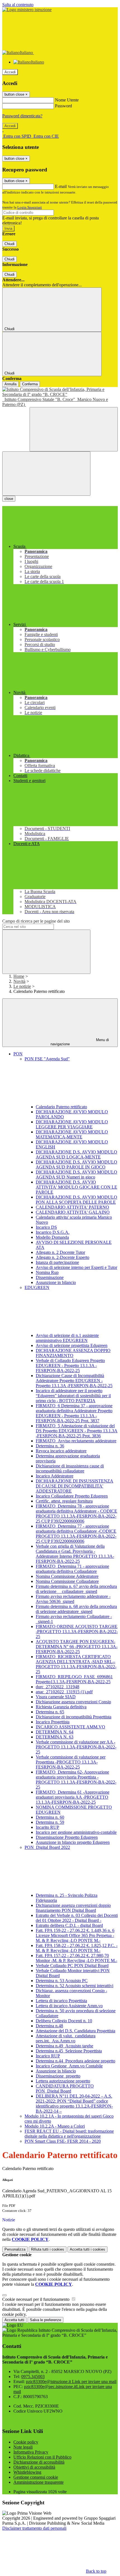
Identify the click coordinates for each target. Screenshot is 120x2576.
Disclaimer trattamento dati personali (34, 2528)
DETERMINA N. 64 (55, 1732)
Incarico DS (46, 1227)
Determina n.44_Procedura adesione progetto (75, 2061)
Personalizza (15, 2249)
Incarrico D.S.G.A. (53, 1232)
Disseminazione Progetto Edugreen (67, 1837)
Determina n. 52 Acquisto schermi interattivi (75, 1986)
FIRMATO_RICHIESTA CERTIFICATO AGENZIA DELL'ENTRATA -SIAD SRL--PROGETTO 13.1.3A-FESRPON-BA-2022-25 (76, 1664)
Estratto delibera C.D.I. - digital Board (69, 1925)
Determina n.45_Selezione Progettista (69, 2051)
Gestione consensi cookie (36, 2477)
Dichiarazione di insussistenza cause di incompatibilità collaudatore (70, 1468)
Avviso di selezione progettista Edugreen (72, 1345)
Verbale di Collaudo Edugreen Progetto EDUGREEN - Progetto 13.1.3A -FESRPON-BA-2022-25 (70, 1366)
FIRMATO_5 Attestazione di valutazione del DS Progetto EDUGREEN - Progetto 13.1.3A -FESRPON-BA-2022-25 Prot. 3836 (77, 1431)
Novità (19, 981)
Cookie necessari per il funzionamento (36, 2299)
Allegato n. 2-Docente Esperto (63, 1257)
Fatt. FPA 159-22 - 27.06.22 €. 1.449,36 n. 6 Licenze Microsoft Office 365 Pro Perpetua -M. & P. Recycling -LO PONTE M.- (75, 1935)
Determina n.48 (49, 2026)
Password (63, 106)
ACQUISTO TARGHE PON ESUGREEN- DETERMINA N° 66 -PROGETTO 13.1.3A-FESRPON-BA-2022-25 (77, 1647)
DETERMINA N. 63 (55, 1737)
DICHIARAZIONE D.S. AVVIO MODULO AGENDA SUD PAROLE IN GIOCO (76, 1164)
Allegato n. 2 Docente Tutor (60, 1252)
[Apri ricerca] (74, 429)
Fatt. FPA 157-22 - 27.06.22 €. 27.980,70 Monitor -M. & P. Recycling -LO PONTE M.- (76, 1958)
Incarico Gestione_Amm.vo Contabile (69, 2066)
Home (19, 976)
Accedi (10, 72)
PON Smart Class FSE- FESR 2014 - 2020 (63, 2141)
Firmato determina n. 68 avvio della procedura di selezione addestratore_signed (76, 1609)
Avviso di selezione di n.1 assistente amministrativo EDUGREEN (67, 1338)
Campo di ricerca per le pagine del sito (36, 921)
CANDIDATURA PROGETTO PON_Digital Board (65, 2088)
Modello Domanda (52, 1237)
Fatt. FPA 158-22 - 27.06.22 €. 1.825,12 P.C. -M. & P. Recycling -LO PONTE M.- (77, 1948)
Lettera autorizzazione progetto (63, 2081)
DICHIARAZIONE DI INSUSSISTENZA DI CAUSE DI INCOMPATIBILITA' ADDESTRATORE (75, 1486)
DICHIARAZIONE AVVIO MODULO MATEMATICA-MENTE (72, 1134)
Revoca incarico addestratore (61, 1451)
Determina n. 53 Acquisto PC (62, 1981)
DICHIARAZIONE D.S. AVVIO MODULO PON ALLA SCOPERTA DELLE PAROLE (76, 1200)
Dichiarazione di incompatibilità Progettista (74, 1717)
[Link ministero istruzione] (27, 10)
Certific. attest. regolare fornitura (64, 1501)
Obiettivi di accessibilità (34, 2467)
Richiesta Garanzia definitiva (61, 1707)
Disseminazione (50, 1277)
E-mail (61, 186)
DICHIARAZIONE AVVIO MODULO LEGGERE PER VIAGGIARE (72, 1124)
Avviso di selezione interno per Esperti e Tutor (76, 1267)
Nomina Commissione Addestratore (67, 1576)
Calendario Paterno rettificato (61, 1107)
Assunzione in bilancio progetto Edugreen (73, 1842)
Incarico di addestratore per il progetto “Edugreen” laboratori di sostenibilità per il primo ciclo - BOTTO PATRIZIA (73, 1396)
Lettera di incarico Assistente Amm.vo (69, 2006)
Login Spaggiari (30, 207)
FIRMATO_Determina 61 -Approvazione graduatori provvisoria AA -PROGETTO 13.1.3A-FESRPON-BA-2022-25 (73, 1797)
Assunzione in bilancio (56, 1282)
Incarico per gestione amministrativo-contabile (76, 1832)
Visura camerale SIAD (56, 1697)
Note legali (23, 2447)
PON (18, 1054)
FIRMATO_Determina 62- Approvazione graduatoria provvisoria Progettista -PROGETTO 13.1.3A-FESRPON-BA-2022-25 (76, 1780)
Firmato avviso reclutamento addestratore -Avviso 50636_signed (73, 1599)
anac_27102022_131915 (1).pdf (64, 1692)
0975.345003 (33, 2377)
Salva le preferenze (45, 2320)
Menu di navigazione (80, 1042)
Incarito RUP (47, 1827)
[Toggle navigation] (46, 474)
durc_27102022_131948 (57, 1687)
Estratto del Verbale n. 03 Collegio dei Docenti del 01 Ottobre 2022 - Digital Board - (77, 1918)
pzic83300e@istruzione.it (71, 2382)
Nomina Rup (47, 1272)
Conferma (30, 384)
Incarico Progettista (53, 1722)
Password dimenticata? (22, 116)
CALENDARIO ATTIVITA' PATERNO (72, 1207)
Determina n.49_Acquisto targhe (64, 2046)
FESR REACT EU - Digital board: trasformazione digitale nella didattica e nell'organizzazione (69, 2134)
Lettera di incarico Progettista (61, 2001)
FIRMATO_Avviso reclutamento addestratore (76, 1441)
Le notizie (22, 986)
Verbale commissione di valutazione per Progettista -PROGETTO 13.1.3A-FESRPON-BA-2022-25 (71, 1762)
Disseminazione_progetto (58, 2076)
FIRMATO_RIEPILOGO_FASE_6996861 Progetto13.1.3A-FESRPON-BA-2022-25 (74, 1679)
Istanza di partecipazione (57, 1262)
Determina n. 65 (50, 1712)
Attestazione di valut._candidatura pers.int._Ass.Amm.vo (66, 2038)
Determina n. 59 (50, 1822)
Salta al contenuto (18, 5)
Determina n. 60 (50, 1817)
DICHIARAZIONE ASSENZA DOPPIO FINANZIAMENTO (73, 1353)
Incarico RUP (48, 2056)
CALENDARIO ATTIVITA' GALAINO (73, 1212)
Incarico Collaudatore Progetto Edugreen (72, 1496)
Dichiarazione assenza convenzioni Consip (73, 1702)
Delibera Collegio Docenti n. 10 (64, 2021)
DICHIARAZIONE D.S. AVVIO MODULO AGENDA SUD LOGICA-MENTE (76, 1154)
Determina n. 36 (50, 1446)
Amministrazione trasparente (39, 2482)
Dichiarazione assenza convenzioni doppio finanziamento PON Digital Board (73, 1908)
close (9, 499)
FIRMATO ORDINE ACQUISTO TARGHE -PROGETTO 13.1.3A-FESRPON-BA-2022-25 (77, 1632)
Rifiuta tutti (48, 2249)
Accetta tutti (87, 2249)
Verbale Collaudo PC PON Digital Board (72, 1966)
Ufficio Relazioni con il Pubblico (42, 2457)
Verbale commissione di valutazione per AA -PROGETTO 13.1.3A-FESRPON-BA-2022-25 (76, 1747)
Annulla (10, 384)
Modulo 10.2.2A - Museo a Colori (55, 2126)
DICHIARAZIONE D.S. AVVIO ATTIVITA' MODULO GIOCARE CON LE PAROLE (76, 1187)
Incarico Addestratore (55, 1476)
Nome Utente (67, 100)
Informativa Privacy (31, 2452)
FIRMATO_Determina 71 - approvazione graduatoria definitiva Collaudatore (72, 1569)
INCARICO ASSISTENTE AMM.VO (70, 1727)
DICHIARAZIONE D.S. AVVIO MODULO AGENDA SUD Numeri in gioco (76, 1175)
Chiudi (9, 244)
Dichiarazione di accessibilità (39, 2462)
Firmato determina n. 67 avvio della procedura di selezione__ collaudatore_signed (76, 1589)
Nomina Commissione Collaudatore (67, 1581)
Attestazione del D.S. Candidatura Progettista (75, 2031)
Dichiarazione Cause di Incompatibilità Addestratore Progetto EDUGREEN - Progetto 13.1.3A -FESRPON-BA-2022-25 (74, 1381)
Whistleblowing (27, 2472)
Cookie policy (26, 2442)
